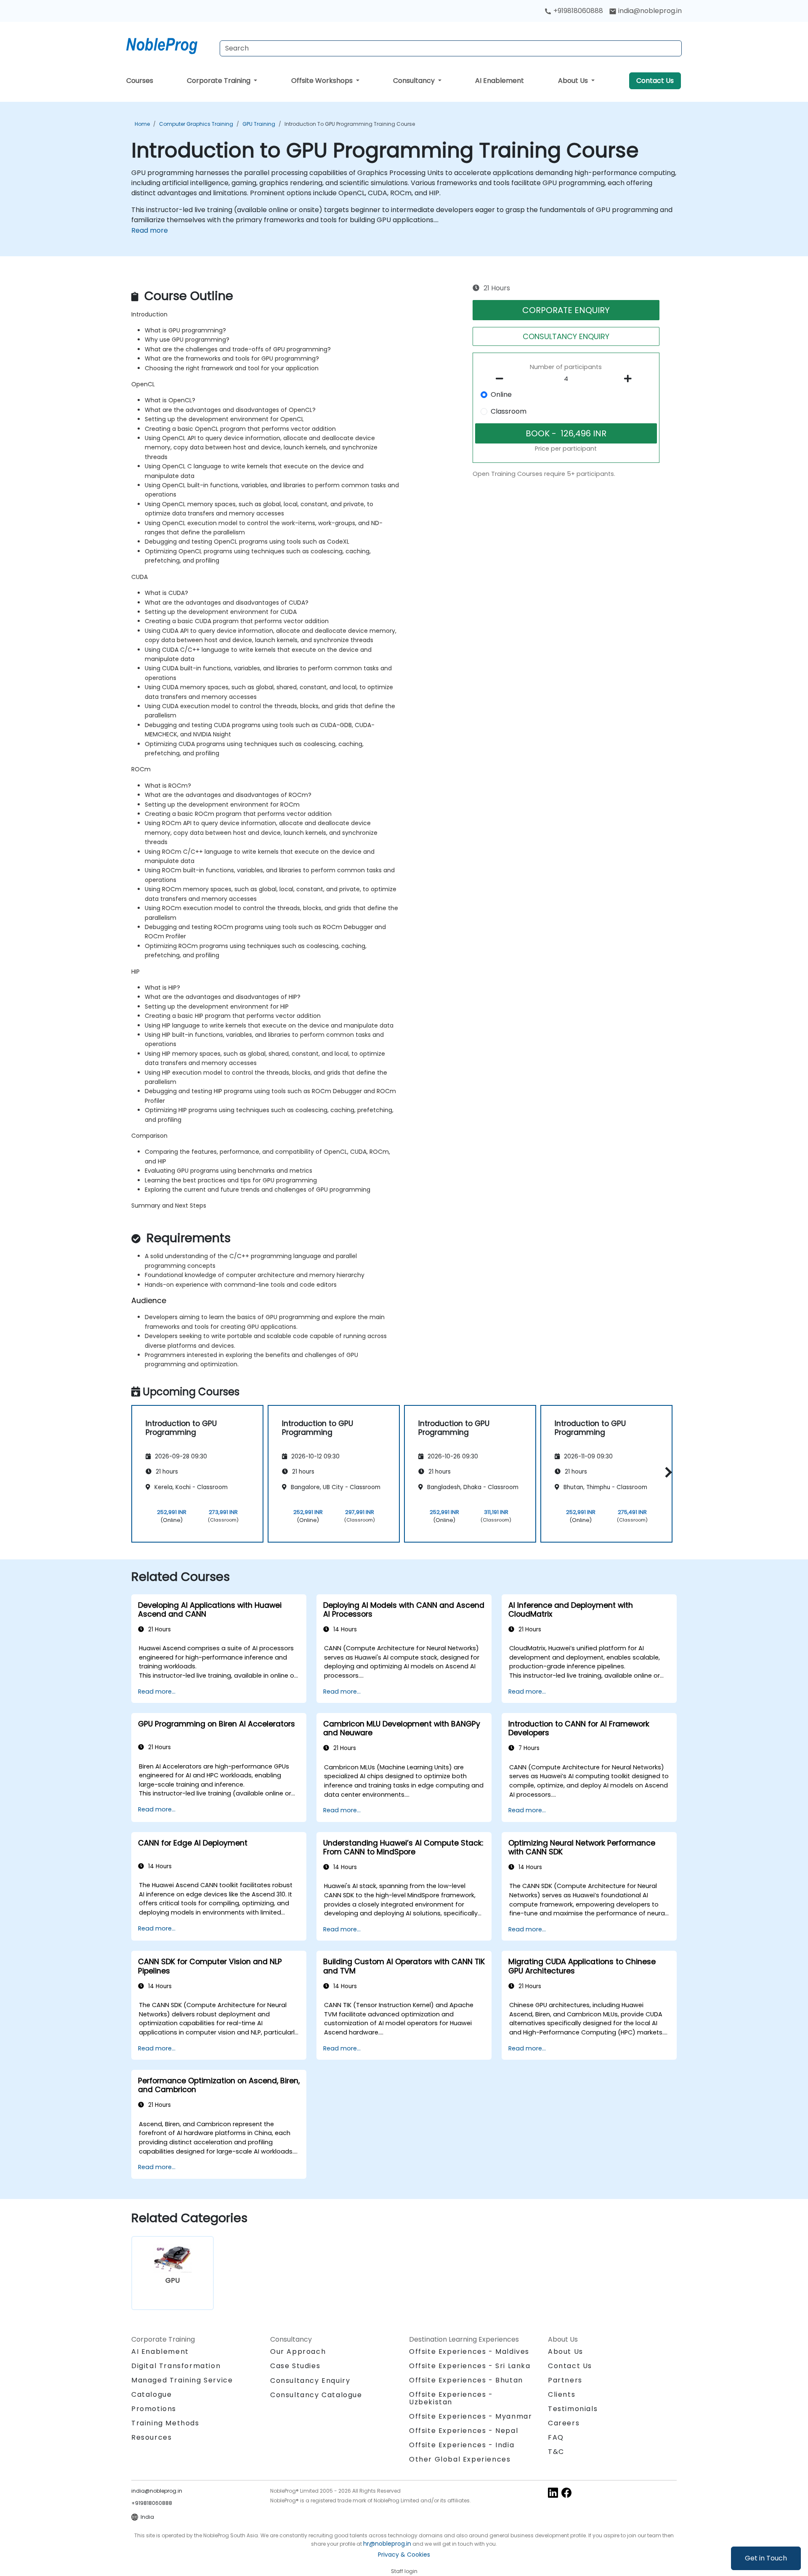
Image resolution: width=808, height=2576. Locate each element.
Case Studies (295, 2366)
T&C (556, 2452)
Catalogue (151, 2394)
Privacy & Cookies (404, 2555)
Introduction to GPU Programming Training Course (350, 124)
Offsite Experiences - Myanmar (470, 2416)
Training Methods (165, 2423)
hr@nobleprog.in (387, 2544)
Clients (562, 2394)
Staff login (404, 2571)
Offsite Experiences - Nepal (464, 2431)
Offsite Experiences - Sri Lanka (470, 2366)
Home (142, 124)
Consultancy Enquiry (310, 2381)
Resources (151, 2437)
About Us (574, 81)
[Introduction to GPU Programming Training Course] (170, 44)
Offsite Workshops (323, 81)
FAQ (556, 2437)
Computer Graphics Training (196, 124)
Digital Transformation (176, 2366)
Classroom (509, 411)
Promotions (154, 2409)
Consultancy (415, 81)
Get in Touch (766, 2558)
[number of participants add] (630, 379)
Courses (140, 81)
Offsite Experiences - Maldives (469, 2352)
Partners (565, 2380)
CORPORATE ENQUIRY (566, 310)
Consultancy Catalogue (316, 2395)
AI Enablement (500, 81)
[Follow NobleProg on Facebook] (566, 2492)
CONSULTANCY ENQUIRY (566, 336)
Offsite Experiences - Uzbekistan (451, 2398)
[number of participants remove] (502, 379)
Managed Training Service (182, 2380)
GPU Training (259, 124)
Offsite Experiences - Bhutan (466, 2380)
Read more (150, 230)
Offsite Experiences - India (462, 2445)
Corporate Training (219, 81)
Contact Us (655, 81)
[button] (666, 1473)
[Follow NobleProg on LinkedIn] (553, 2492)
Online (501, 394)
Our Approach (298, 2352)
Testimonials (573, 2409)
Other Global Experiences (460, 2459)
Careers (564, 2423)
